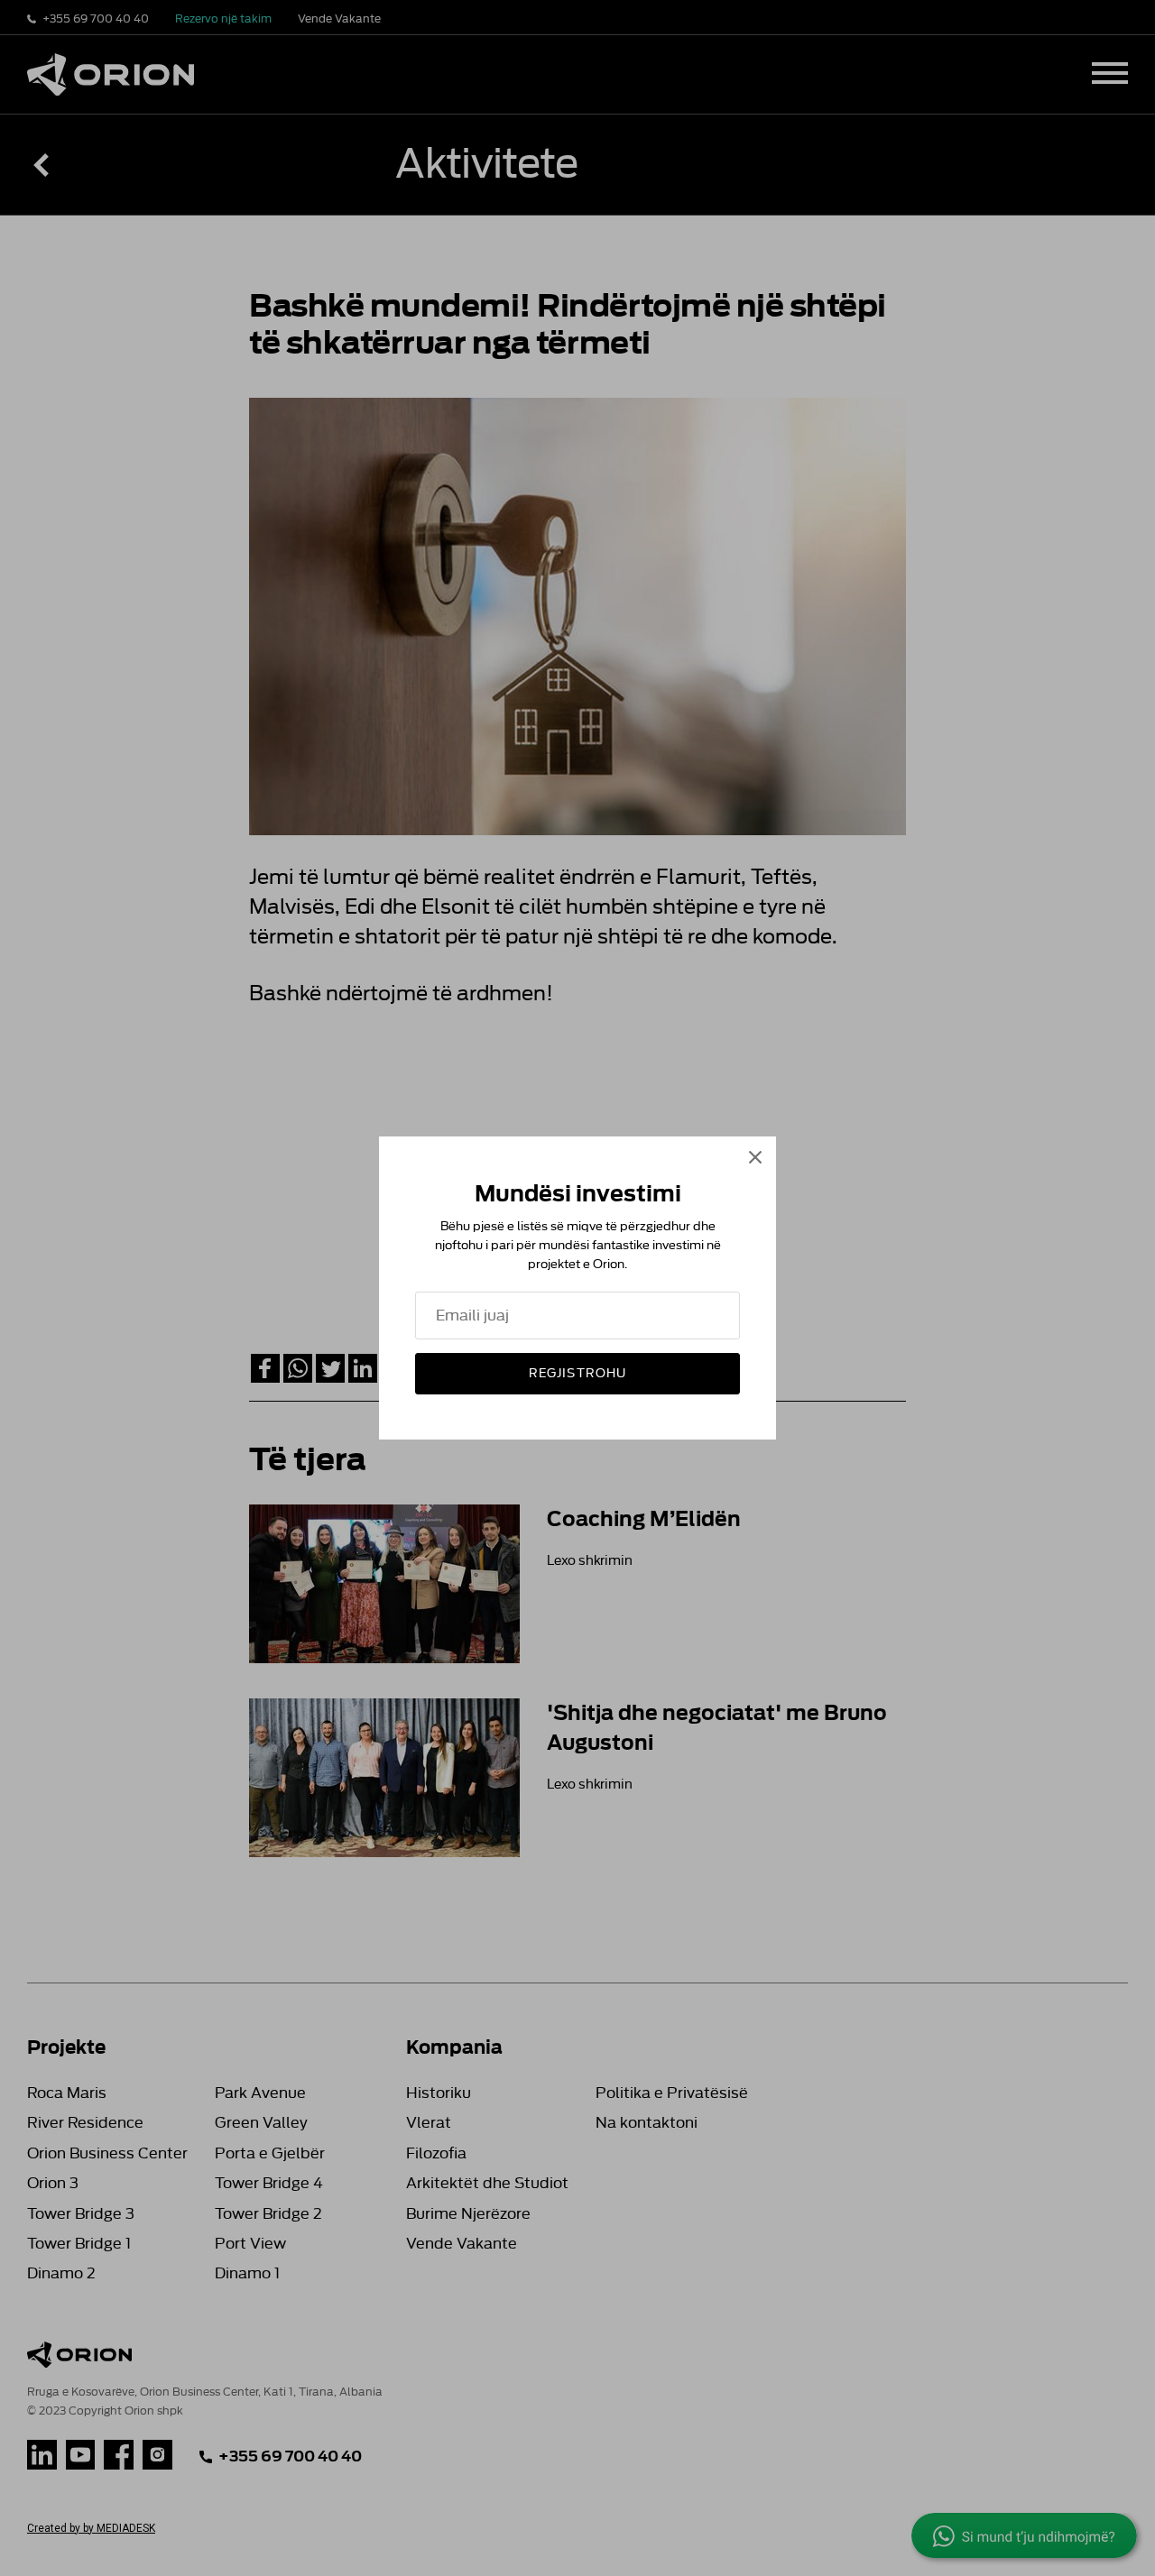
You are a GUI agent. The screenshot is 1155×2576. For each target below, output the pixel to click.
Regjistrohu (577, 1373)
